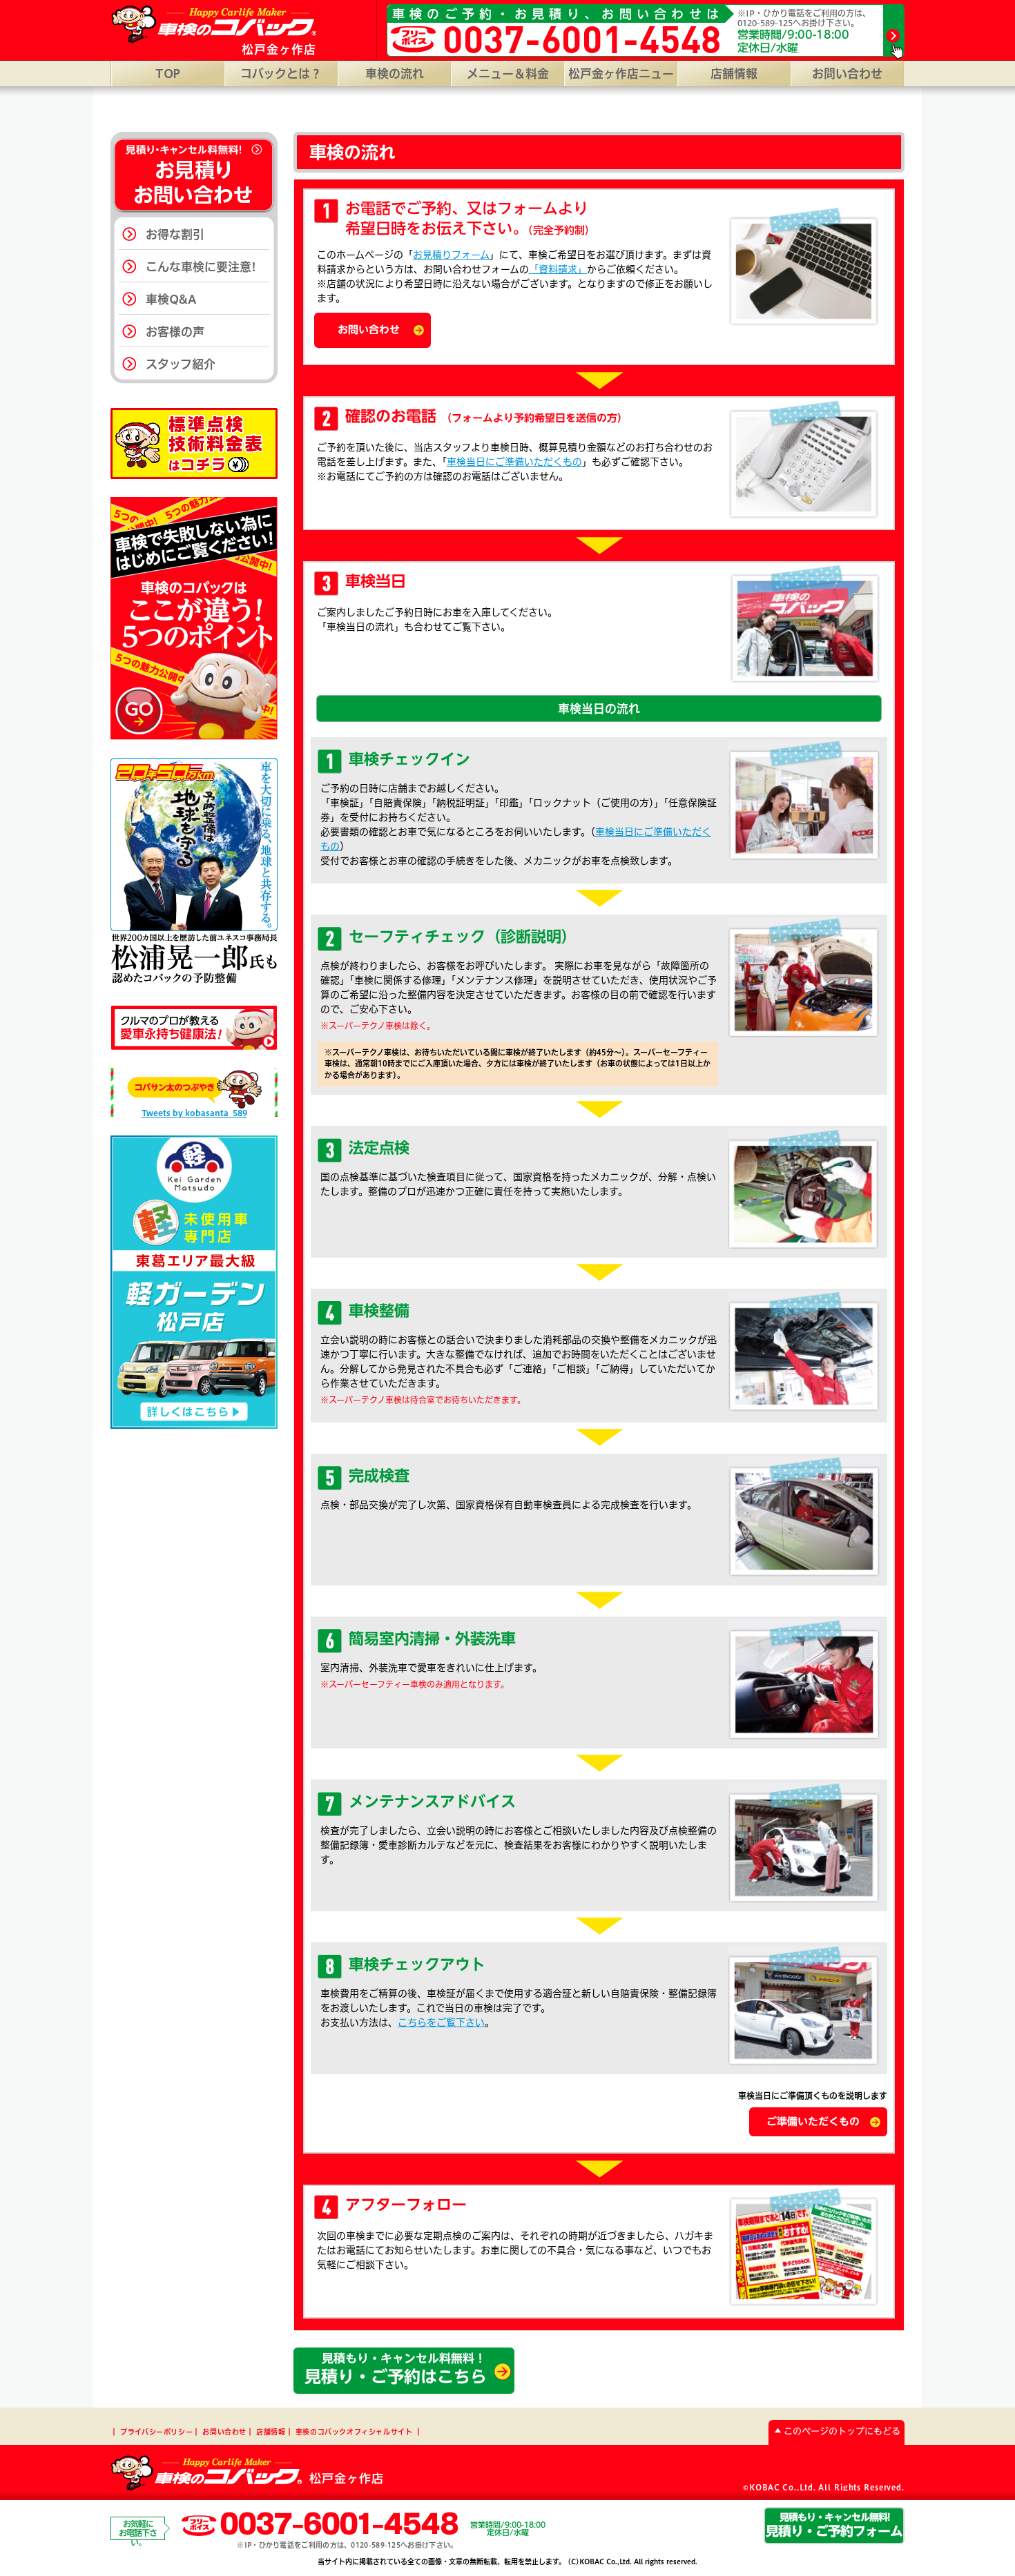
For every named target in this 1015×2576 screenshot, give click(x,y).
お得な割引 (175, 234)
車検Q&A (171, 299)
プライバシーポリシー (156, 2432)
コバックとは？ (281, 74)
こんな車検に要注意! (201, 267)
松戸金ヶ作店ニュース (621, 77)
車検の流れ (395, 74)
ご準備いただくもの (813, 2121)
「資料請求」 (558, 269)
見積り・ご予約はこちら (396, 2369)
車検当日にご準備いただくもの (514, 462)
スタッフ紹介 (181, 364)
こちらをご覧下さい (441, 2022)
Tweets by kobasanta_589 (194, 1113)
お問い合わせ (847, 74)
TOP (168, 74)
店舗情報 (734, 74)
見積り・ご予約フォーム (834, 2525)
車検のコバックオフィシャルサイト (354, 2432)
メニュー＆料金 (508, 74)
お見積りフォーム (451, 255)
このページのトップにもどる (842, 2431)
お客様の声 (175, 332)
